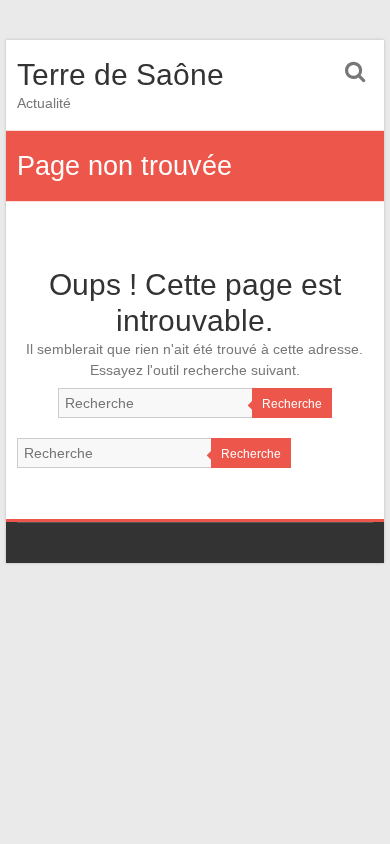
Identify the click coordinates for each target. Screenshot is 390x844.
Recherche (292, 404)
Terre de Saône (120, 74)
